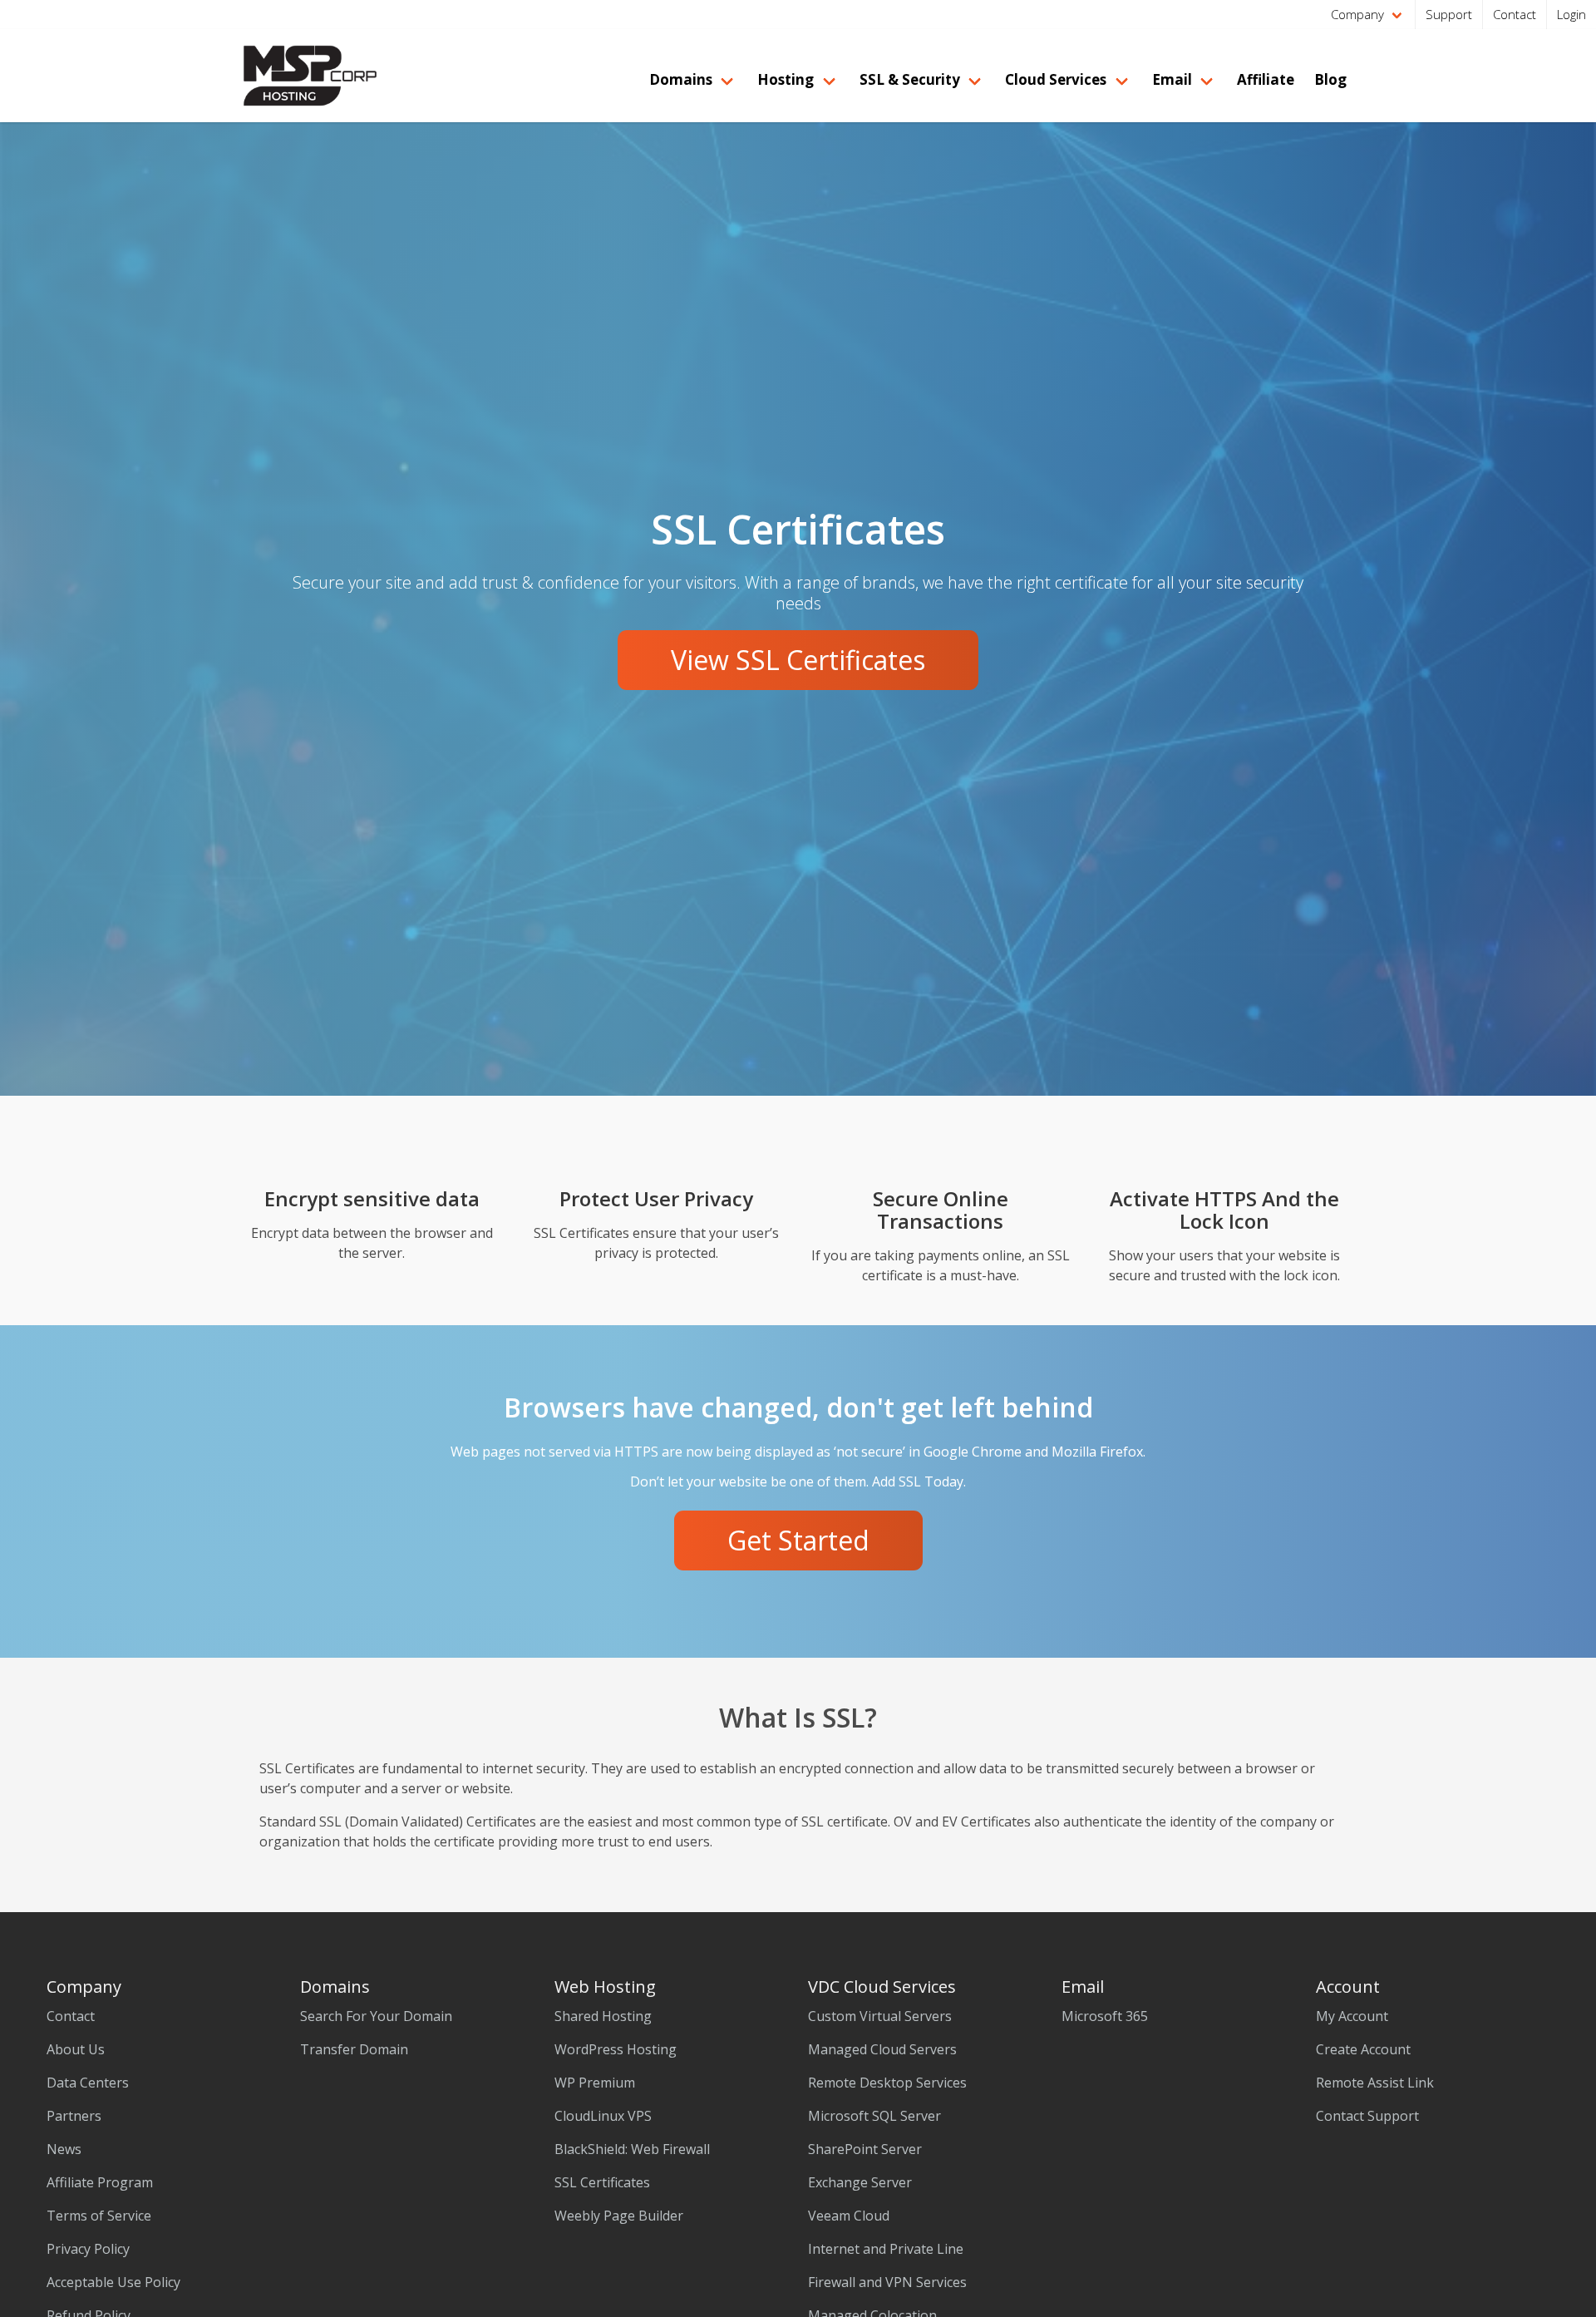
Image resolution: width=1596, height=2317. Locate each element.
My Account (1352, 2016)
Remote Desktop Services (887, 2083)
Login (1571, 14)
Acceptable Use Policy (113, 2282)
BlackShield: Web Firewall (632, 2149)
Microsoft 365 (1105, 2016)
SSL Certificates (602, 2182)
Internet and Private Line (886, 2249)
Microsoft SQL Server (874, 2116)
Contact (1515, 14)
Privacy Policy (88, 2249)
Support (1449, 14)
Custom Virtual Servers (880, 2016)
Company (1357, 14)
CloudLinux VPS (603, 2116)
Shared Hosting (603, 2016)
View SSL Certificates (798, 660)
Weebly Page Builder (619, 2216)
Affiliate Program (100, 2182)
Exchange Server (860, 2182)
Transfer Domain (354, 2049)
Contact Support (1367, 2116)
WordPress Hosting (616, 2049)
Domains (681, 79)
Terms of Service (99, 2216)
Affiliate (1266, 79)
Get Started (798, 1540)
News (64, 2149)
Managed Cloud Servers (882, 2049)
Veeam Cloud (849, 2216)
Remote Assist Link (1375, 2083)
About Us (76, 2049)
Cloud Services (1056, 79)
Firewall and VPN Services (887, 2282)
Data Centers (88, 2083)
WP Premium (595, 2083)
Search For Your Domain (376, 2016)
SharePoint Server (865, 2149)
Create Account (1363, 2049)
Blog (1330, 79)
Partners (74, 2116)
